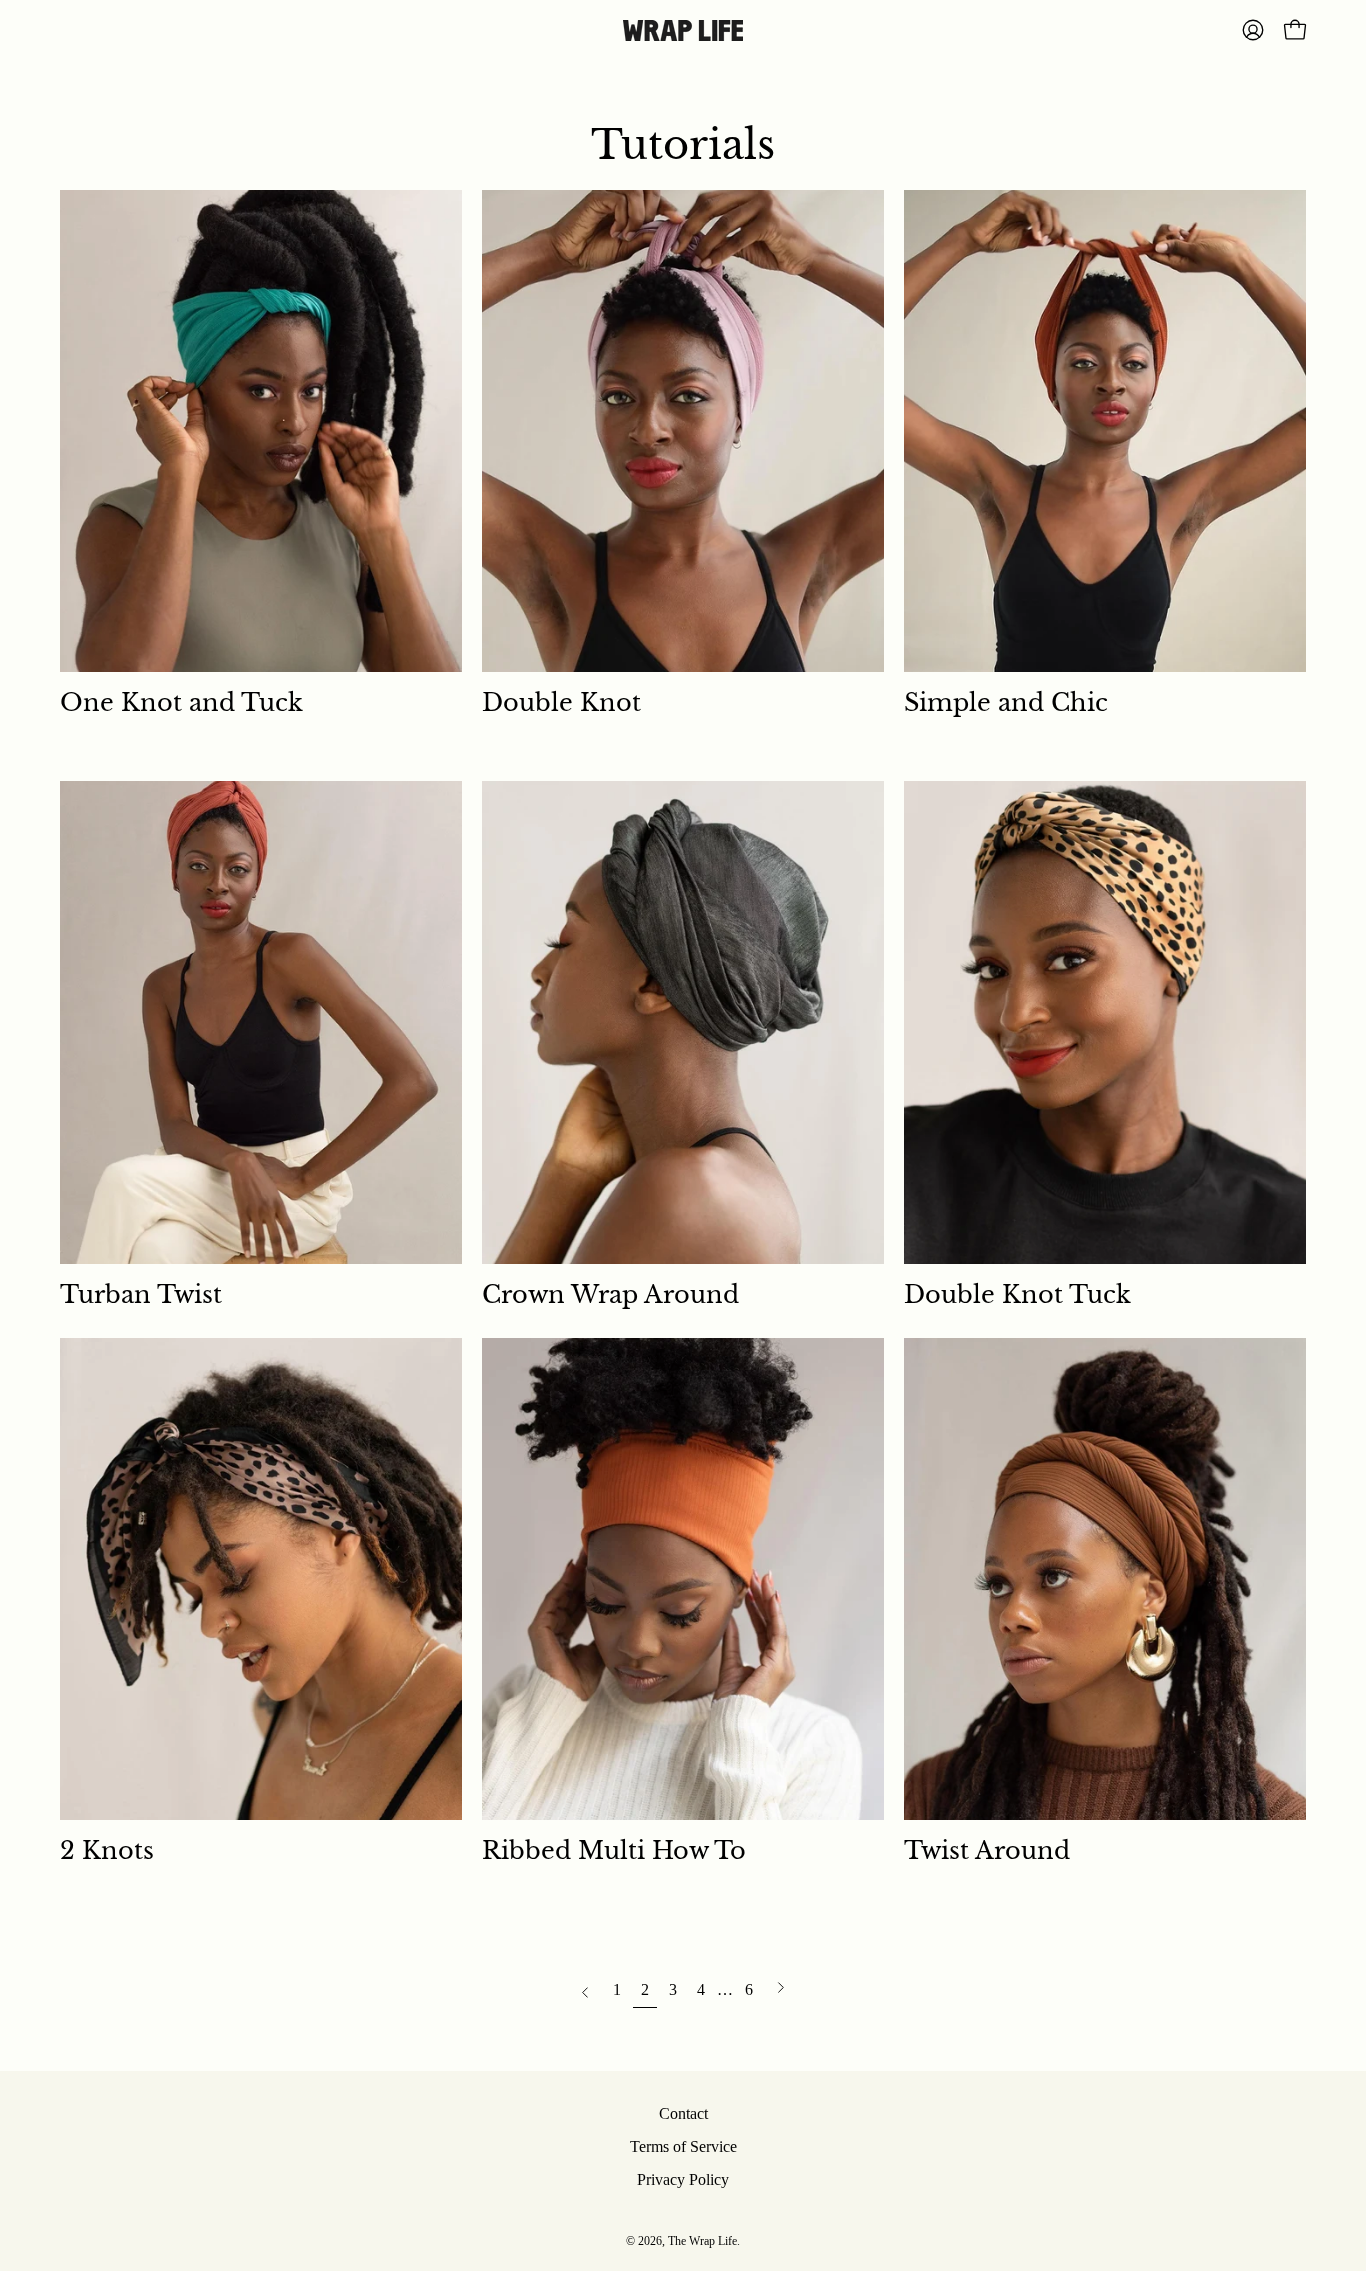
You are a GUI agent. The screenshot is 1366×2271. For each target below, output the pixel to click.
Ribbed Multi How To (614, 1850)
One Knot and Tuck (181, 702)
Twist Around (987, 1850)
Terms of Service (683, 2146)
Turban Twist (141, 1294)
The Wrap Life (702, 2241)
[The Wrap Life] (683, 30)
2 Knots (107, 1850)
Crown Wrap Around (610, 1294)
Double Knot (561, 702)
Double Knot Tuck (1017, 1294)
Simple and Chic (1006, 702)
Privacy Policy (683, 2179)
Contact (683, 2113)
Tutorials (683, 145)
